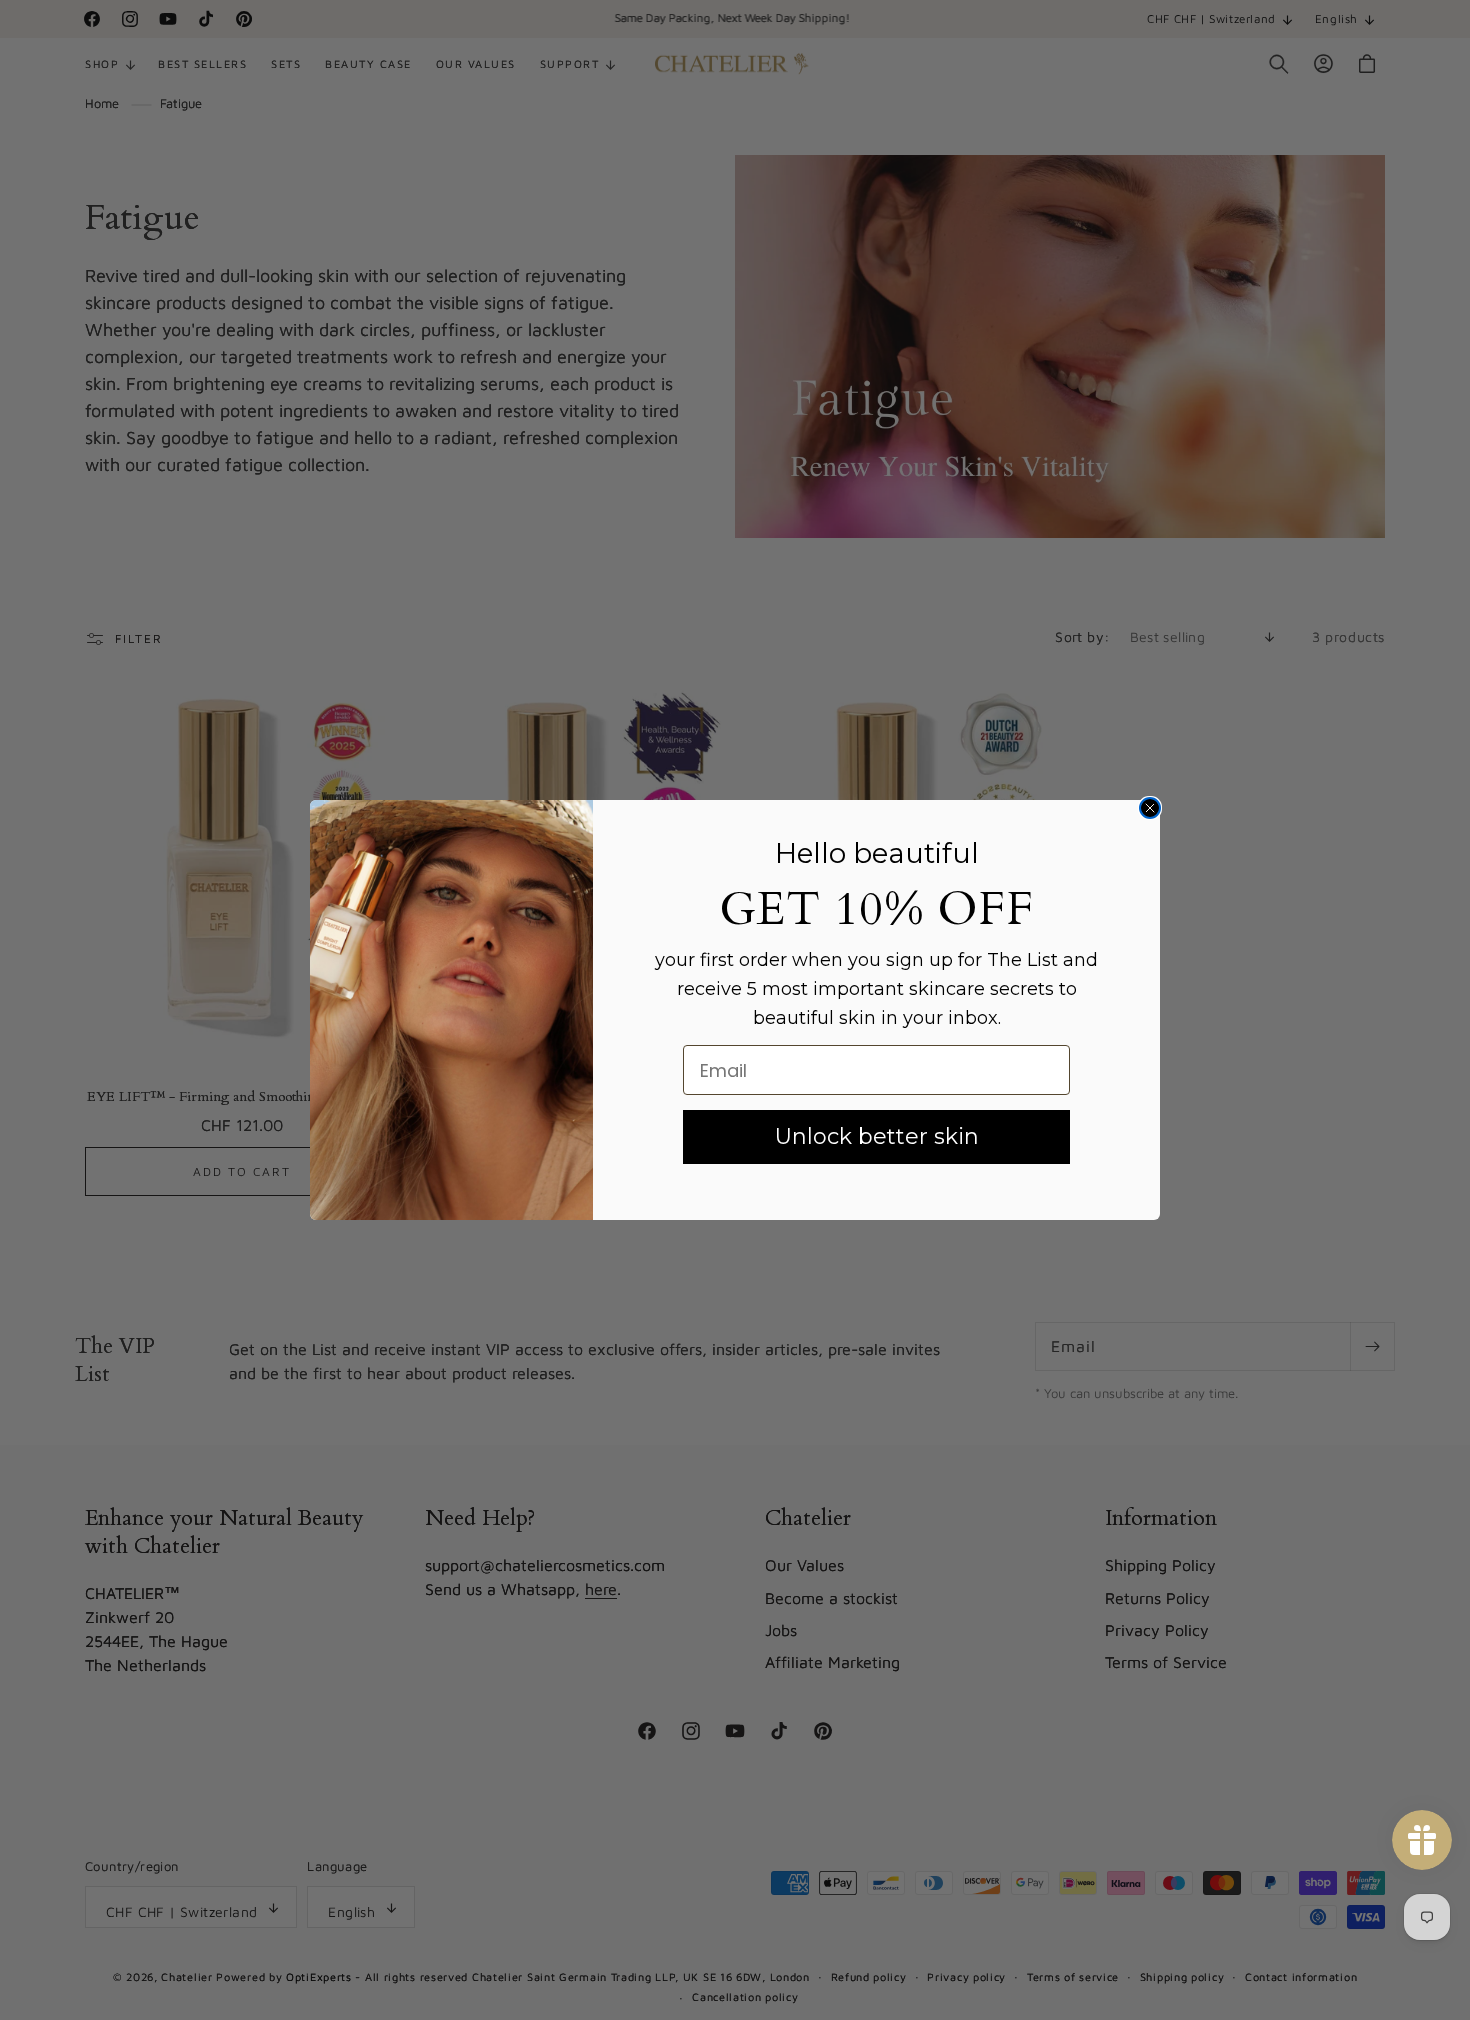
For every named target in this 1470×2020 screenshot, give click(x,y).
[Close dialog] (1150, 808)
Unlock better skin (877, 1136)
